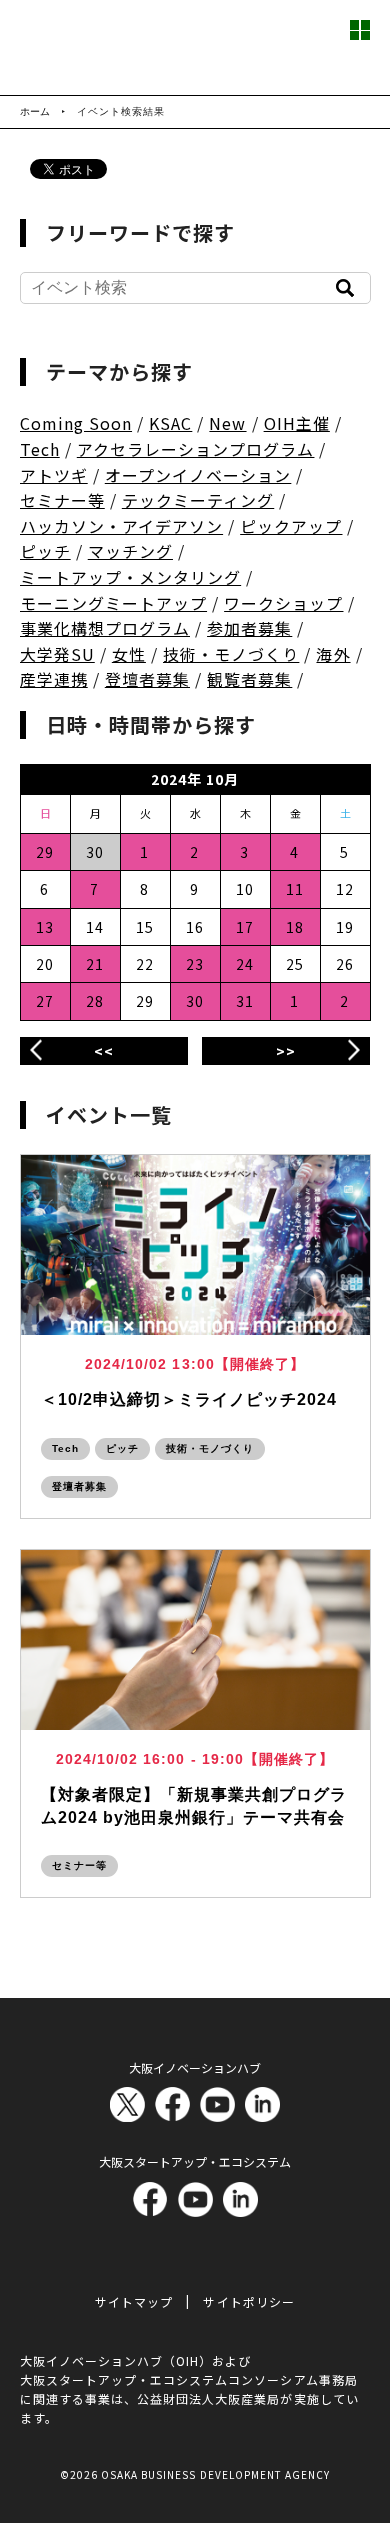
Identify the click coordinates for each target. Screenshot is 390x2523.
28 (95, 1001)
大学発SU (57, 654)
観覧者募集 (249, 679)
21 (95, 964)
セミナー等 (62, 500)
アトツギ (54, 475)
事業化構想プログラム (105, 628)
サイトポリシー (248, 2301)
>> (286, 1051)
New (227, 423)
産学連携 (54, 679)
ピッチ (45, 551)
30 (195, 1001)
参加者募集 (249, 628)
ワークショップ (283, 603)
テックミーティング (198, 500)
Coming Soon (76, 423)
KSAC (170, 423)
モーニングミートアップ (114, 603)
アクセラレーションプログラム (196, 449)
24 (245, 964)
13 (45, 927)
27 (45, 1001)
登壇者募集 (147, 679)
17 (245, 927)
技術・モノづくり (231, 654)
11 (295, 889)
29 (45, 852)
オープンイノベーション (198, 475)
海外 (333, 654)
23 (195, 964)
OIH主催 (297, 423)
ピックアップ (291, 526)
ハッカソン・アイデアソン (122, 526)
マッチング (130, 551)
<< (104, 1051)
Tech (40, 449)
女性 (129, 654)
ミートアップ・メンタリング (131, 577)
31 (245, 1001)
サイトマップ (134, 2301)
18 (295, 927)
